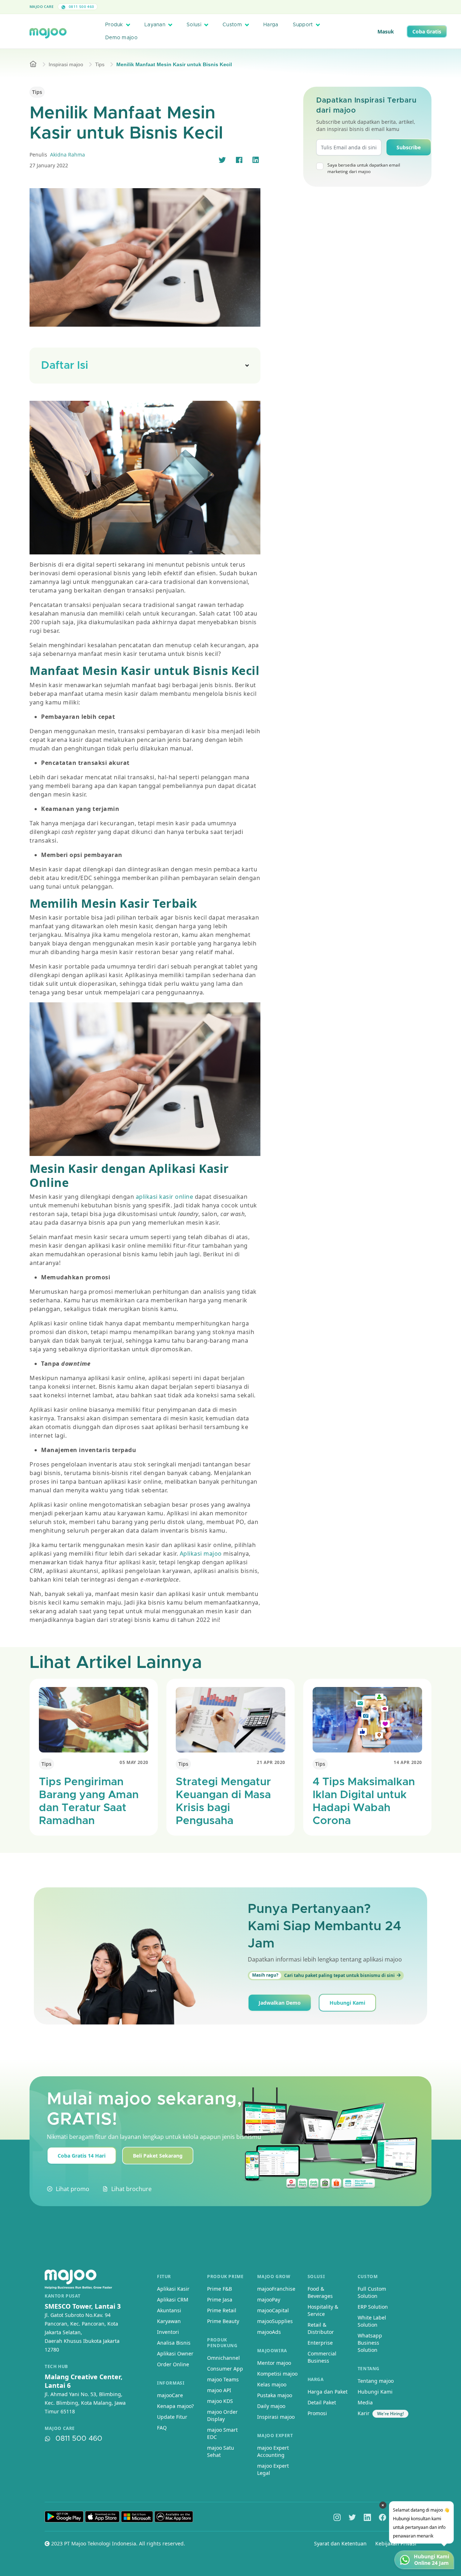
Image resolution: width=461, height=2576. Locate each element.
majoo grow (274, 2276)
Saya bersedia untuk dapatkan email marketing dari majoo (364, 168)
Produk (114, 25)
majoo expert (275, 2436)
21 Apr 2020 (271, 1762)
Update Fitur (172, 2417)
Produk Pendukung (222, 2343)
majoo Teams (223, 2379)
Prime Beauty (223, 2321)
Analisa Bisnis (174, 2343)
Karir (364, 2413)
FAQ (162, 2428)
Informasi (171, 2383)
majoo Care (42, 6)
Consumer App (225, 2369)
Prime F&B (220, 2289)
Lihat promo (73, 2189)
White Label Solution (372, 2321)
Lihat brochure (131, 2189)
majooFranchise (276, 2289)
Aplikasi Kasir (173, 2289)
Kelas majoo (272, 2384)
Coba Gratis (427, 31)
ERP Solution (373, 2307)
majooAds (269, 2332)
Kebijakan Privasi (396, 2543)
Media (365, 2402)
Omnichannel (223, 2358)
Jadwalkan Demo (280, 2003)
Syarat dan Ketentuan (340, 2543)
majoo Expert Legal (273, 2469)
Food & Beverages (320, 2292)
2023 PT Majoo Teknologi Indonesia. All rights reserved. (117, 2543)
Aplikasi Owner (175, 2353)
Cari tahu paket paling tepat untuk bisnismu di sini (323, 1975)
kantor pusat (62, 2296)
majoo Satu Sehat (221, 2451)
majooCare (170, 2395)
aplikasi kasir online (164, 1197)
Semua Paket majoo (229, 7)
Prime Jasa (220, 2300)
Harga (271, 25)
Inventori (168, 2332)
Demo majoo (121, 38)
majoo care (60, 2428)
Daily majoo (271, 2406)
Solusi (194, 25)
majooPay (269, 2300)
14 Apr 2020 (408, 1762)
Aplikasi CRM (173, 2300)
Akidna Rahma (68, 155)
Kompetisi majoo (277, 2374)
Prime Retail (222, 2310)
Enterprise (320, 2343)
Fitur (164, 2276)
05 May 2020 (134, 1762)
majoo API (219, 2390)
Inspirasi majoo (66, 64)
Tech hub (56, 2367)
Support (303, 25)
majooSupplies (275, 2321)
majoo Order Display (222, 2415)
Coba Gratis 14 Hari (82, 2156)
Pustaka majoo (275, 2395)
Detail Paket (322, 2402)
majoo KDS (220, 2401)
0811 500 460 (81, 6)
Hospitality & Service (323, 2310)
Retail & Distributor (321, 2328)
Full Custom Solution (372, 2292)
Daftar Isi (65, 366)
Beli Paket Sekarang (158, 2156)
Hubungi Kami (347, 2003)
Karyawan (169, 2321)
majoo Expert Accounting (273, 2451)
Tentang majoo (376, 2381)
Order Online (173, 2364)
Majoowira (272, 2351)
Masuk (386, 31)
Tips (100, 64)
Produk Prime (225, 2276)
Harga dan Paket (328, 2392)
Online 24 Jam (431, 2563)
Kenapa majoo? (175, 2406)
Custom (232, 25)
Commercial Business (322, 2357)
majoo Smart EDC (222, 2433)
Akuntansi (169, 2310)
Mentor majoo (274, 2363)
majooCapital (273, 2310)
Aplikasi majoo (200, 1554)
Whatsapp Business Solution (370, 2343)
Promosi (317, 2413)
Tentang (369, 2369)
